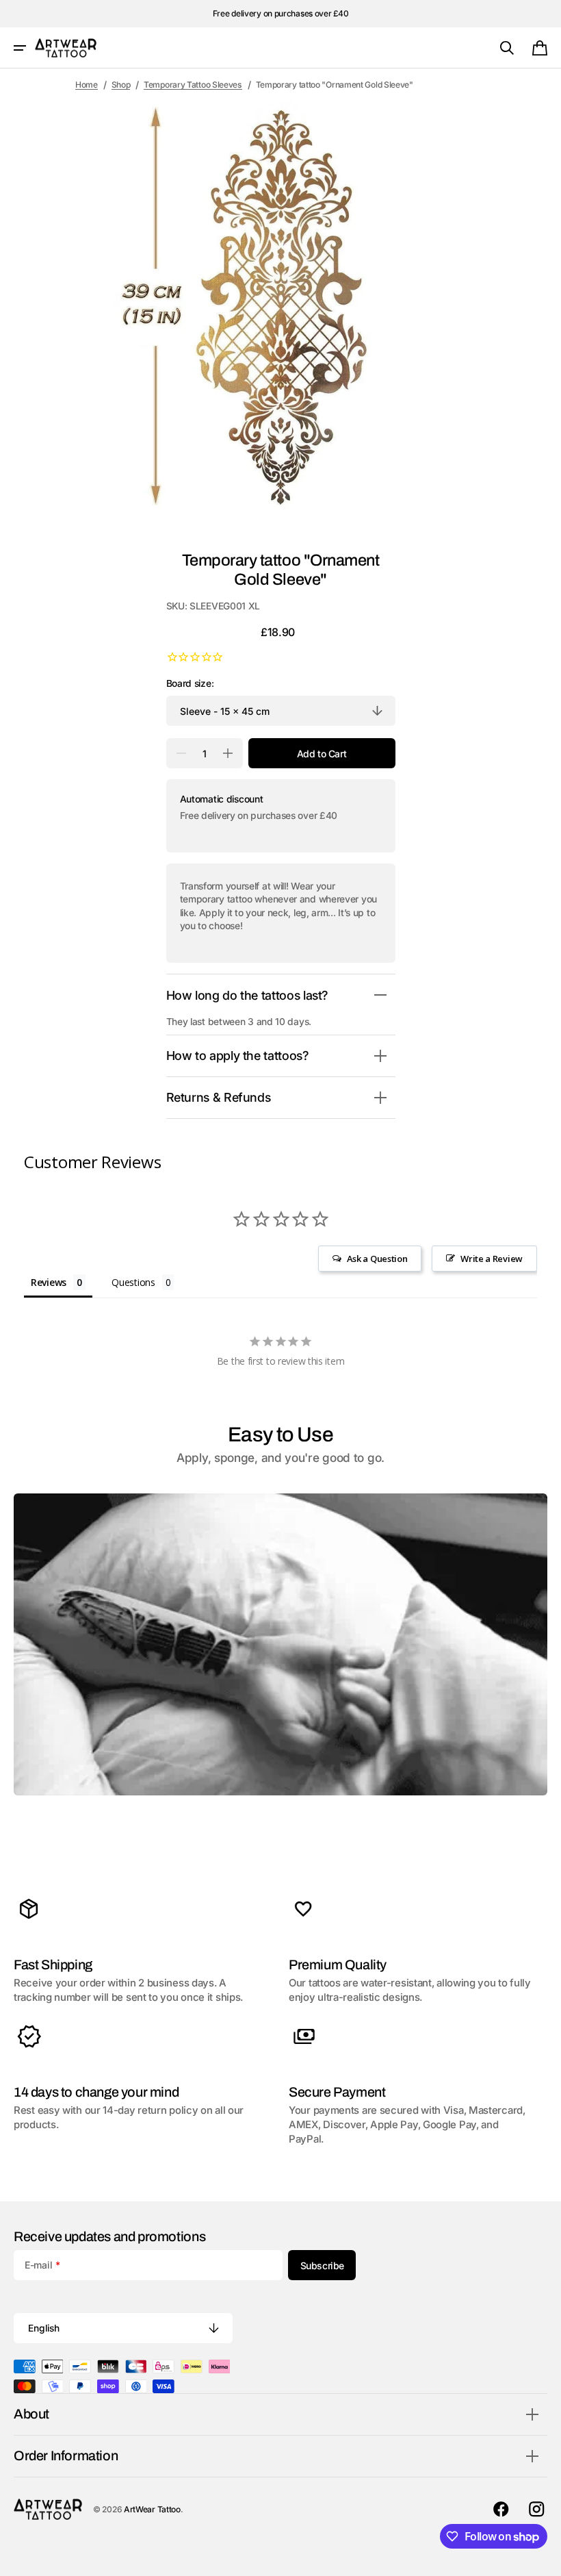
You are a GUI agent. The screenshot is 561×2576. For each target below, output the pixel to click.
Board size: (190, 683)
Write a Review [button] (492, 1259)
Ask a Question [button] (377, 1259)
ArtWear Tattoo (152, 2509)
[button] (20, 48)
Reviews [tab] (49, 1282)
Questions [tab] (133, 1282)
